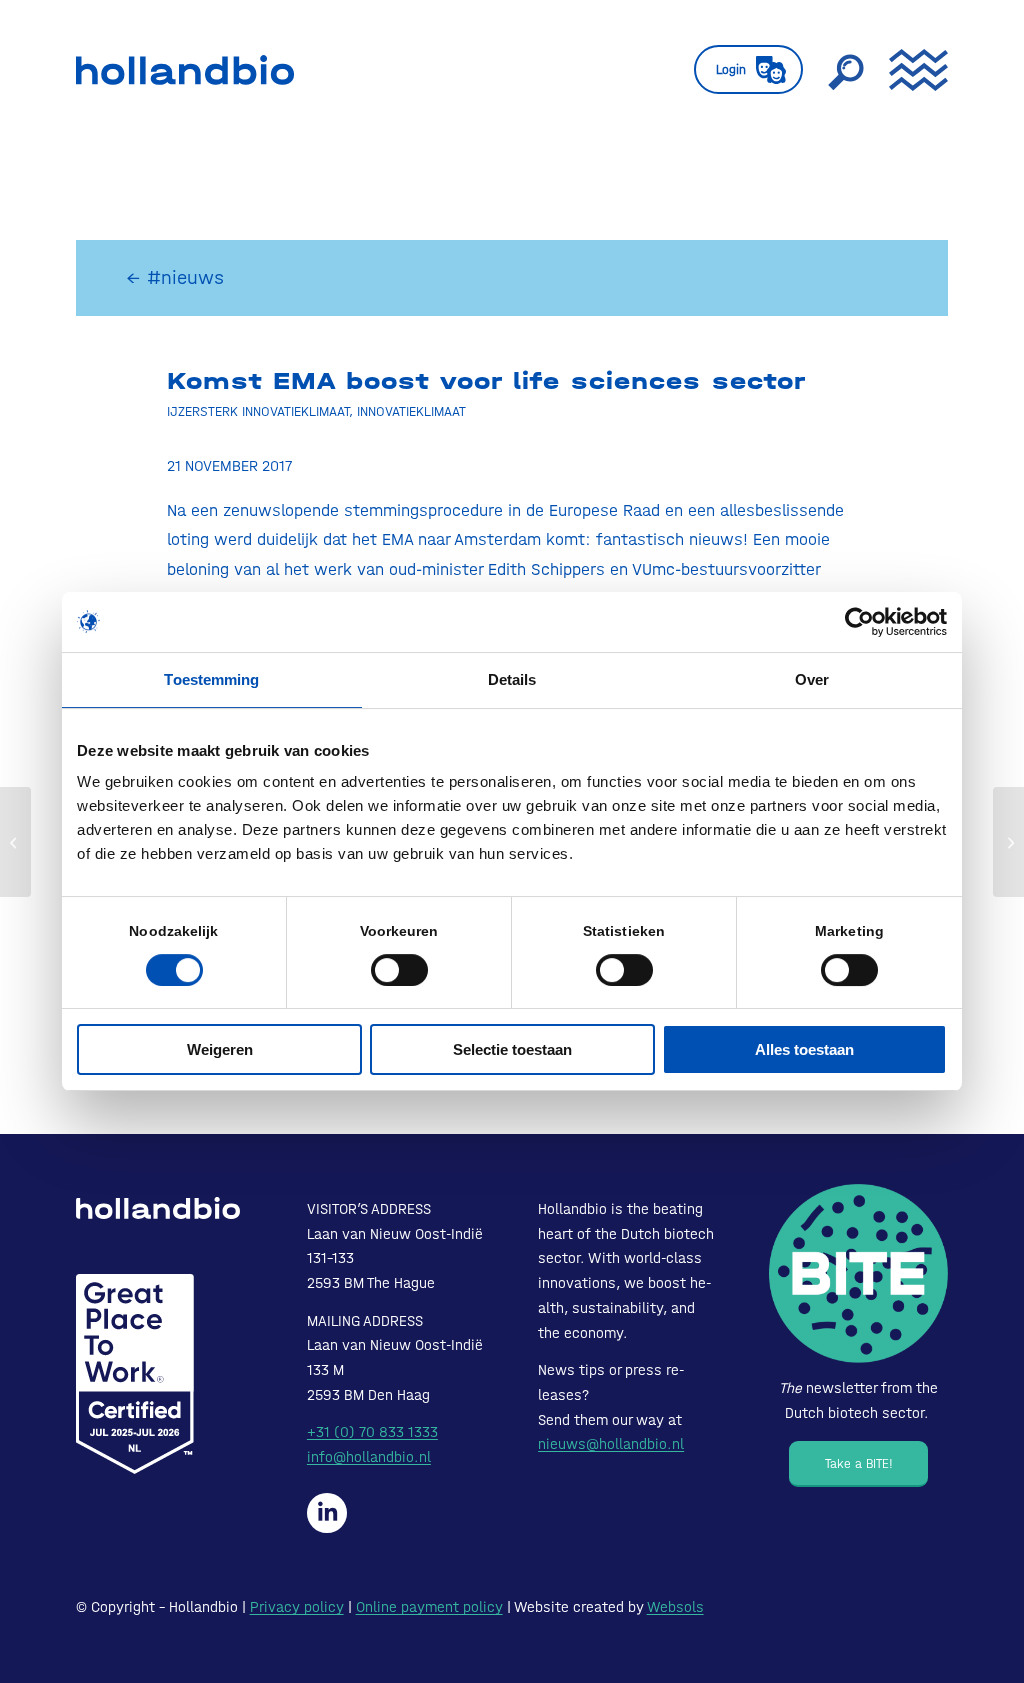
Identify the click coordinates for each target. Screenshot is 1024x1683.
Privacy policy (297, 1607)
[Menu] (912, 70)
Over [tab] (812, 679)
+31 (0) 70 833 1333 (372, 1432)
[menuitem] (748, 70)
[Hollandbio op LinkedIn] (327, 1513)
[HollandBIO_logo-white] (158, 1208)
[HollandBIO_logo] (185, 70)
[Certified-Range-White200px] (135, 1374)
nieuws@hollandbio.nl (611, 1444)
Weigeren (220, 1049)
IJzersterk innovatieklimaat (258, 411)
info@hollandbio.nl (369, 1457)
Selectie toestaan (512, 1049)
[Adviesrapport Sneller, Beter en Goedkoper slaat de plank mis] (15, 842)
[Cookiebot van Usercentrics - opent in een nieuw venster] (859, 622)
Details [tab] (512, 679)
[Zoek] (846, 70)
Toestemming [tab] (211, 679)
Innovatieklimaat (411, 411)
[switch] (399, 970)
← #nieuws (175, 277)
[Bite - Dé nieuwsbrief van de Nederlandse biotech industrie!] (858, 1273)
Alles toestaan (804, 1049)
